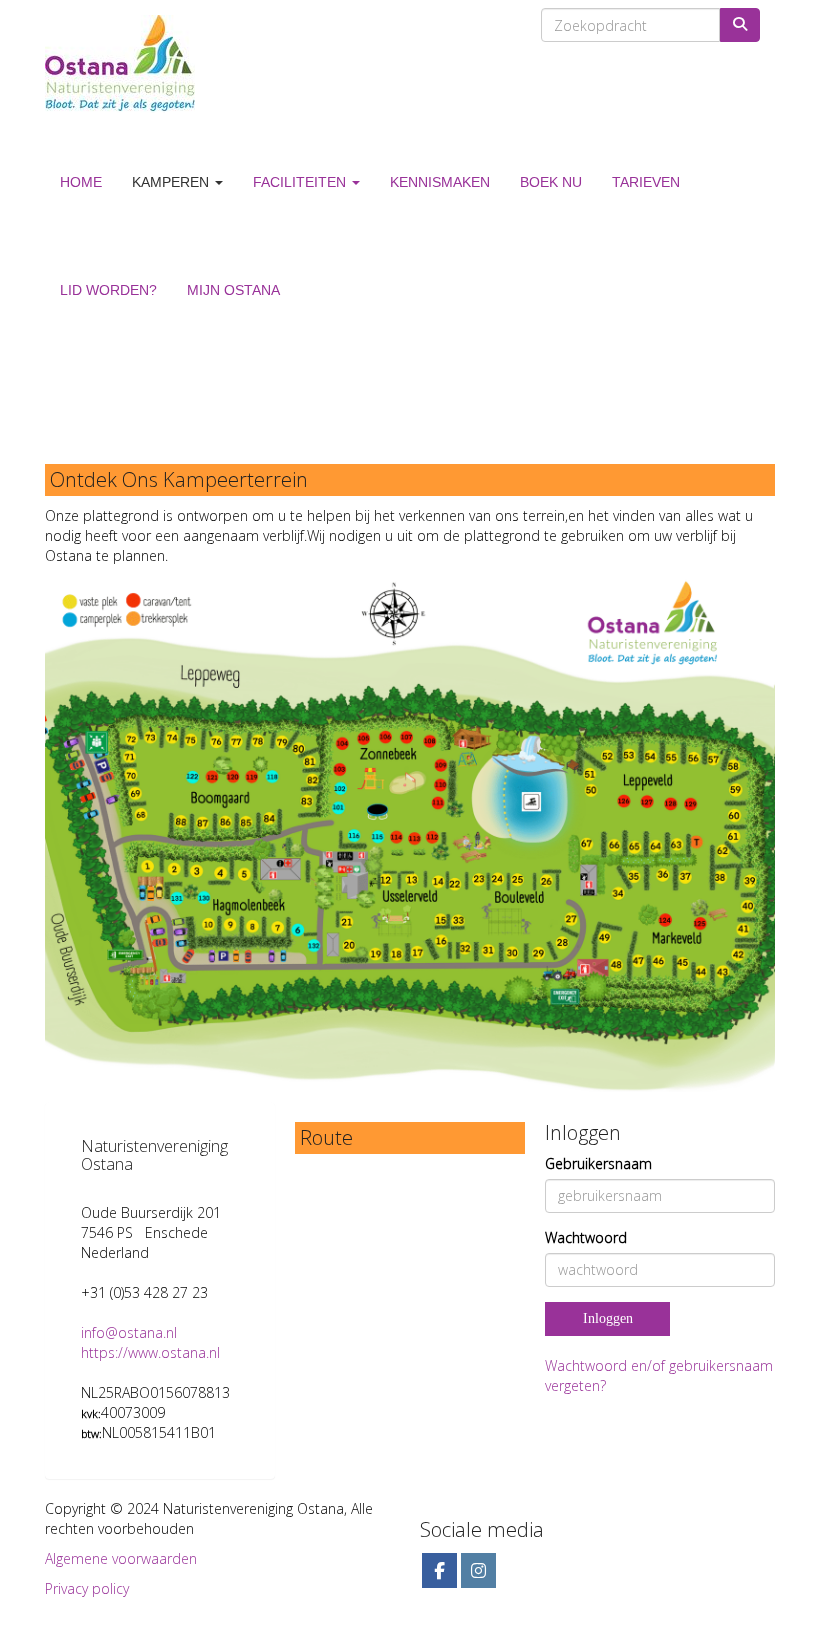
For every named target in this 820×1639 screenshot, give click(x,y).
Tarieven (646, 182)
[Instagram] (478, 1571)
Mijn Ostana (233, 290)
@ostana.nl (129, 1332)
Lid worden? (108, 290)
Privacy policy (87, 1588)
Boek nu (551, 182)
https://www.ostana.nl (150, 1352)
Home (81, 182)
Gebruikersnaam (598, 1163)
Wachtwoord (586, 1237)
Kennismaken (440, 182)
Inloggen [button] (608, 1318)
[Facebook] (439, 1571)
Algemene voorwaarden (121, 1558)
